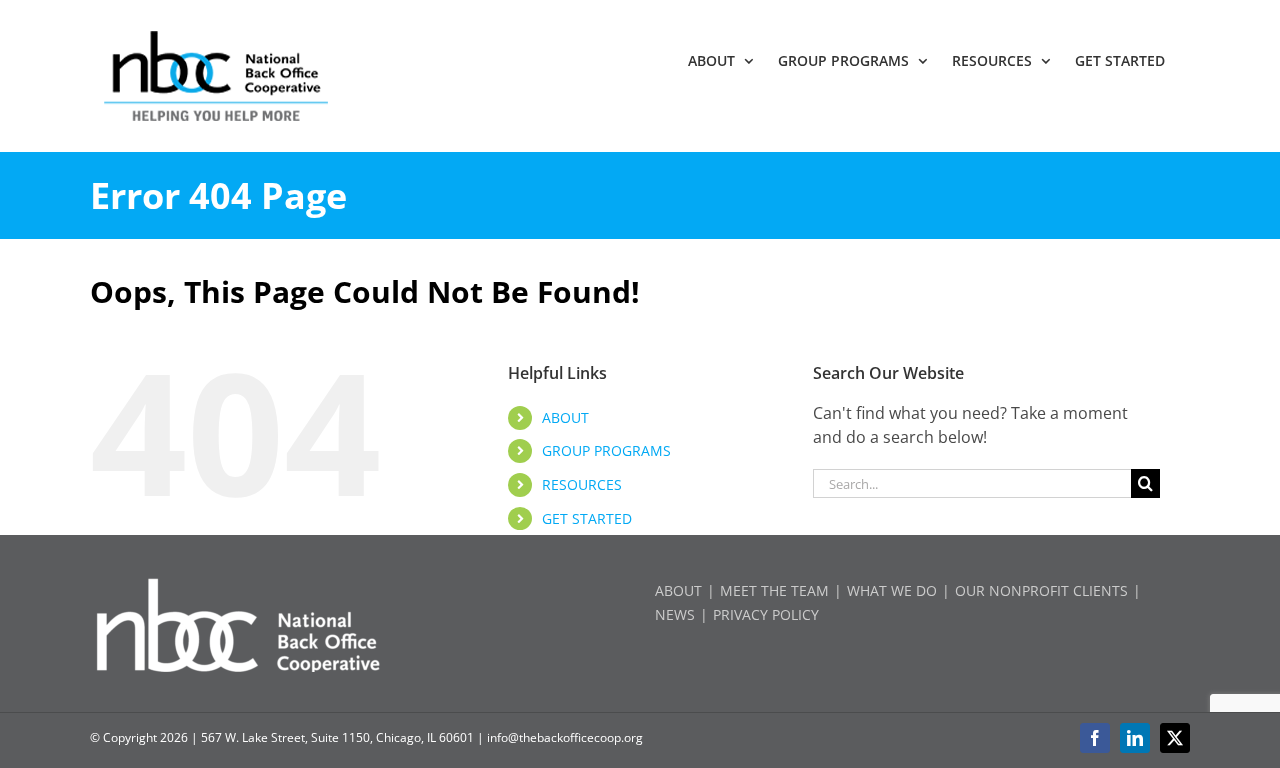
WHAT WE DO (892, 590)
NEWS (675, 614)
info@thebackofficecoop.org (565, 737)
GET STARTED (587, 518)
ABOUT (565, 417)
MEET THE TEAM (774, 590)
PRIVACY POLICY (766, 614)
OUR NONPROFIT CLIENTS (1041, 590)
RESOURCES (582, 484)
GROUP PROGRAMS (606, 450)
